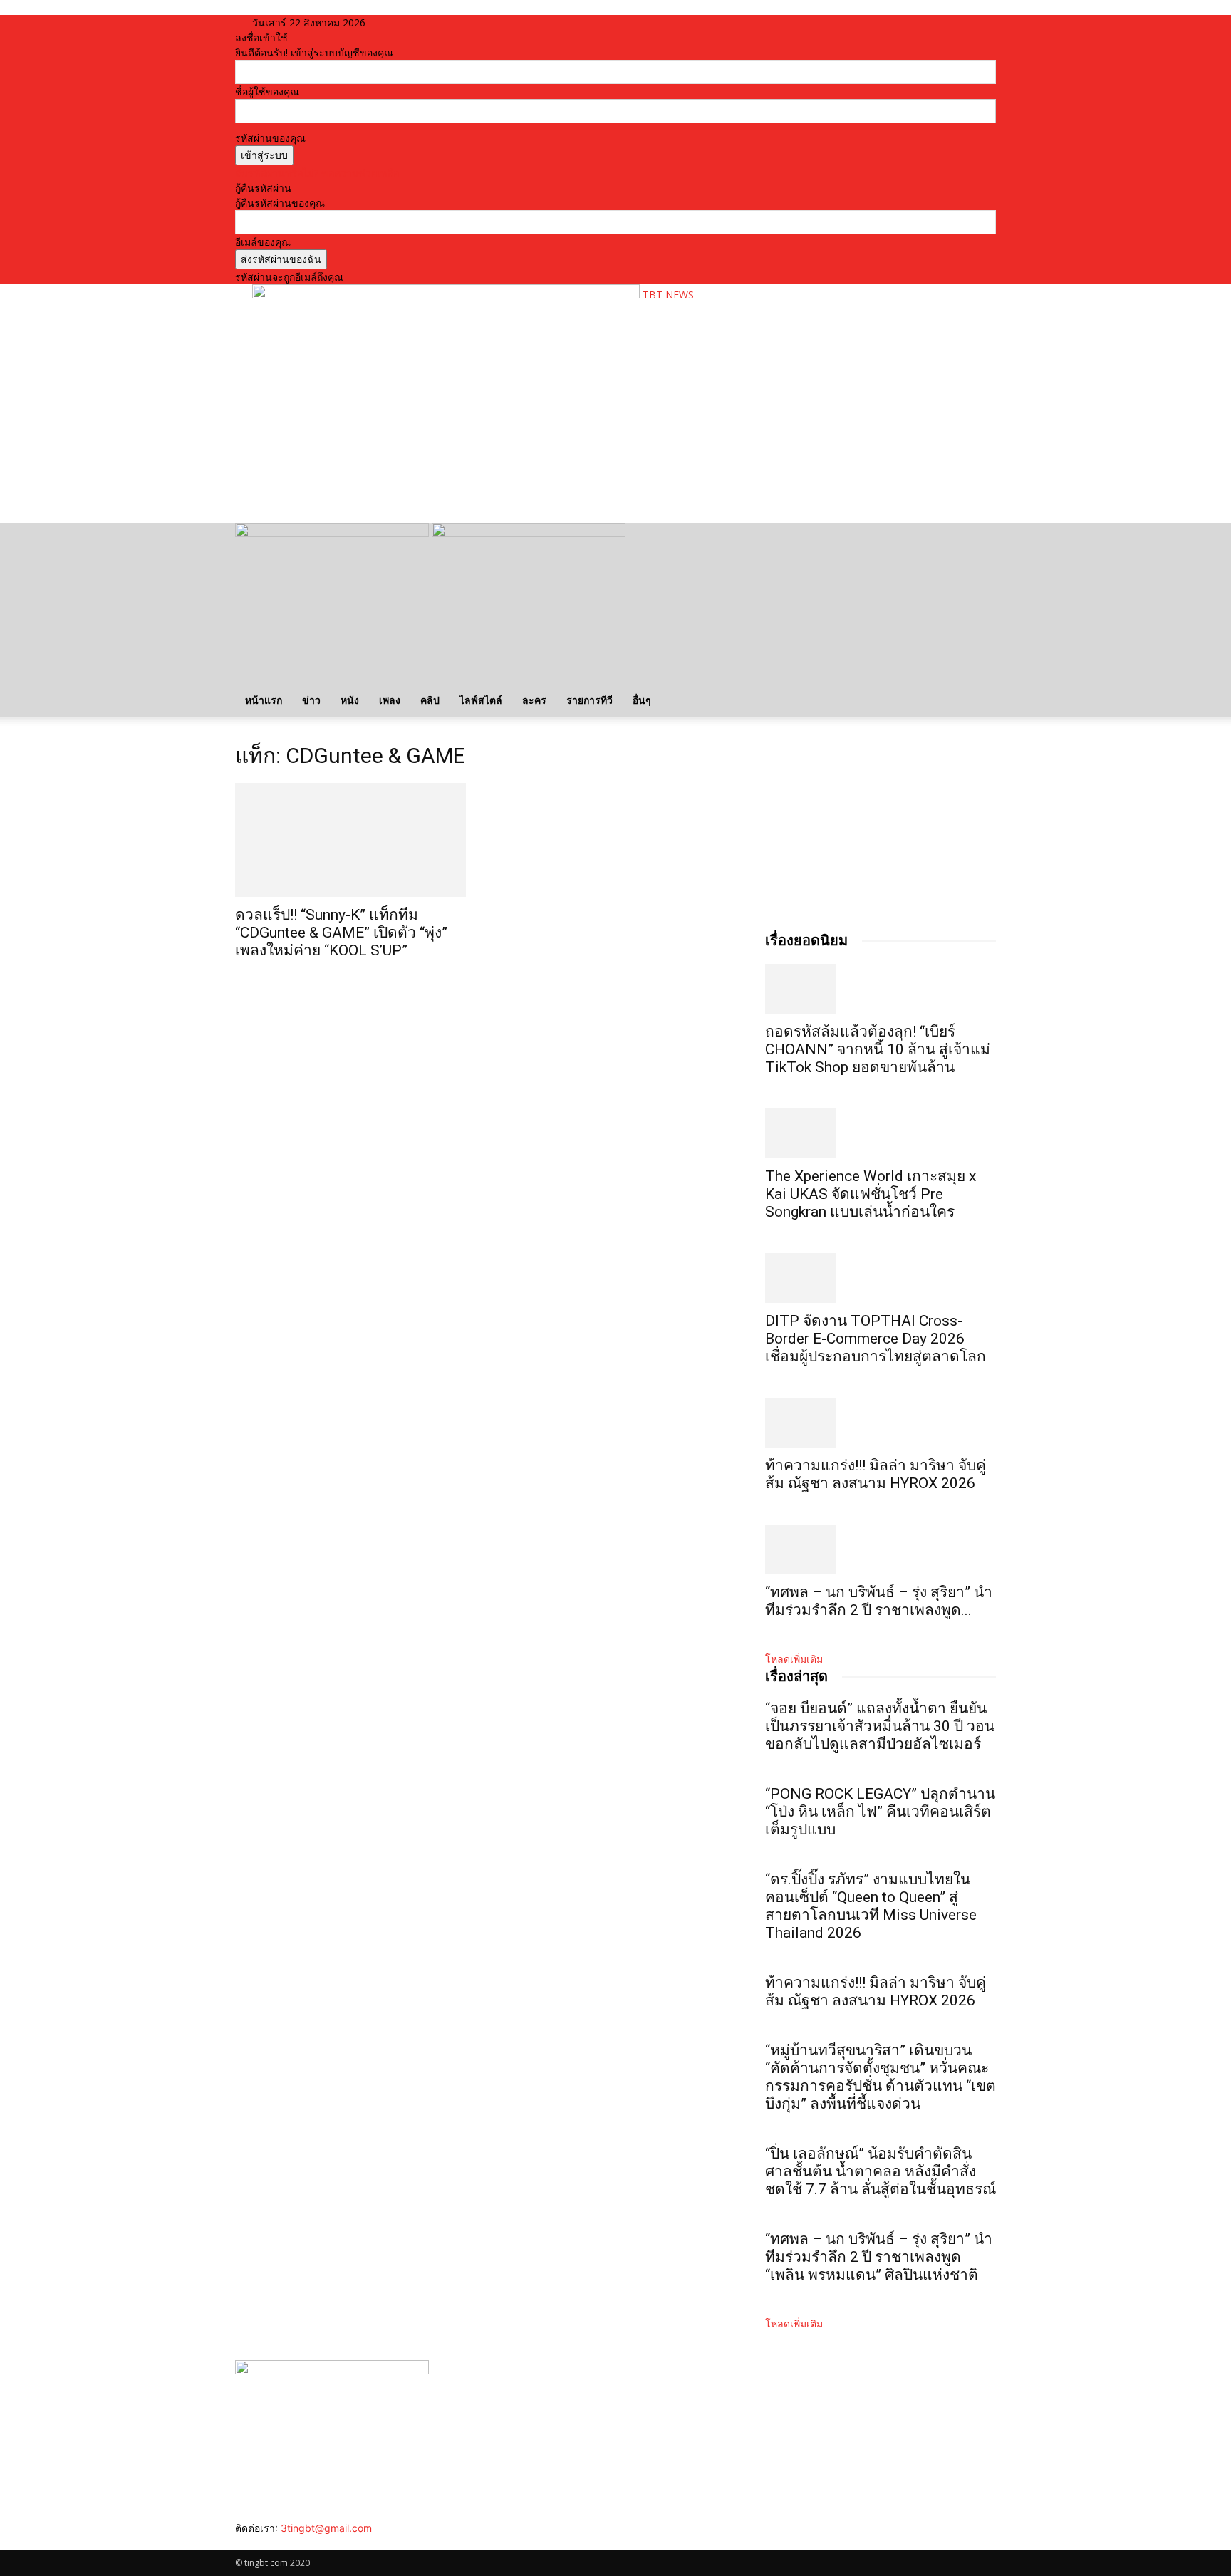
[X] (272, 2543)
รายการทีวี (589, 700)
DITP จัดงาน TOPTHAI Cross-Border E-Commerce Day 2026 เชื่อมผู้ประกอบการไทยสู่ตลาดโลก (876, 1339)
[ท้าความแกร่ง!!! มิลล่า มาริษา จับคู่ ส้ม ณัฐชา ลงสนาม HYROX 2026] (881, 1423)
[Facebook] (240, 2543)
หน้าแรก (264, 700)
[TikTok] (262, 2543)
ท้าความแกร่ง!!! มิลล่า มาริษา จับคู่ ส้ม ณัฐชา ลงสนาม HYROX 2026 (876, 1474)
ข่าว (311, 700)
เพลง (390, 700)
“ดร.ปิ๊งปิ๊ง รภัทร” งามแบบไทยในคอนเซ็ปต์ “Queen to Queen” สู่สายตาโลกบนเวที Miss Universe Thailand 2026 (871, 1906)
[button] (979, 541)
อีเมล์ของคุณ (263, 242)
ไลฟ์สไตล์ (481, 700)
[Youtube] (282, 2543)
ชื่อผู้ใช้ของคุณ (267, 92)
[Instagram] (251, 2543)
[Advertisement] (511, 467)
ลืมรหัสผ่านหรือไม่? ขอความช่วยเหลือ (317, 173)
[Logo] (333, 533)
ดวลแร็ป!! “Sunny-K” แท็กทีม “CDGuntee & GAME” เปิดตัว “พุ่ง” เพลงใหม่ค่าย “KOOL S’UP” (341, 933)
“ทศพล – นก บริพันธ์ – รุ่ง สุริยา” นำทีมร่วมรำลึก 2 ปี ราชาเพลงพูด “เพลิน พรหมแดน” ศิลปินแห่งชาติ (879, 2257)
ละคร (534, 700)
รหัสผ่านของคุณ (270, 138)
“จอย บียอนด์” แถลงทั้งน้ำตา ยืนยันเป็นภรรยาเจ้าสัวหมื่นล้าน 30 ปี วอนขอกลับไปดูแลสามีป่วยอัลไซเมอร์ (880, 1726)
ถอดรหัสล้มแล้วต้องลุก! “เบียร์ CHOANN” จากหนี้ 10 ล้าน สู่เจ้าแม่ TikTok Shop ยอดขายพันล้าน (878, 1049)
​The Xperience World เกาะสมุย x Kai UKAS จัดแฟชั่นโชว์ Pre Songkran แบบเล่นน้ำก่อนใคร (871, 1194)
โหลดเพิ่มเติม (794, 1659)
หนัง (350, 700)
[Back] (421, 22)
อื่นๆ (642, 700)
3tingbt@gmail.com (326, 2528)
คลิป (430, 700)
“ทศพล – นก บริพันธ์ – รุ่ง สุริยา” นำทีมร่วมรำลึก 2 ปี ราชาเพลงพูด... (879, 1601)
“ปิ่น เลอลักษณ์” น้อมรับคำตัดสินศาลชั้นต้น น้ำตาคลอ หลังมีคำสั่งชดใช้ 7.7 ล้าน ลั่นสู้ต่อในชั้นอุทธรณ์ (881, 2171)
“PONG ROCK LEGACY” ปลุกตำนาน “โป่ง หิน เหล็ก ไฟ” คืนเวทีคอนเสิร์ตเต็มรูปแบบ (880, 1812)
